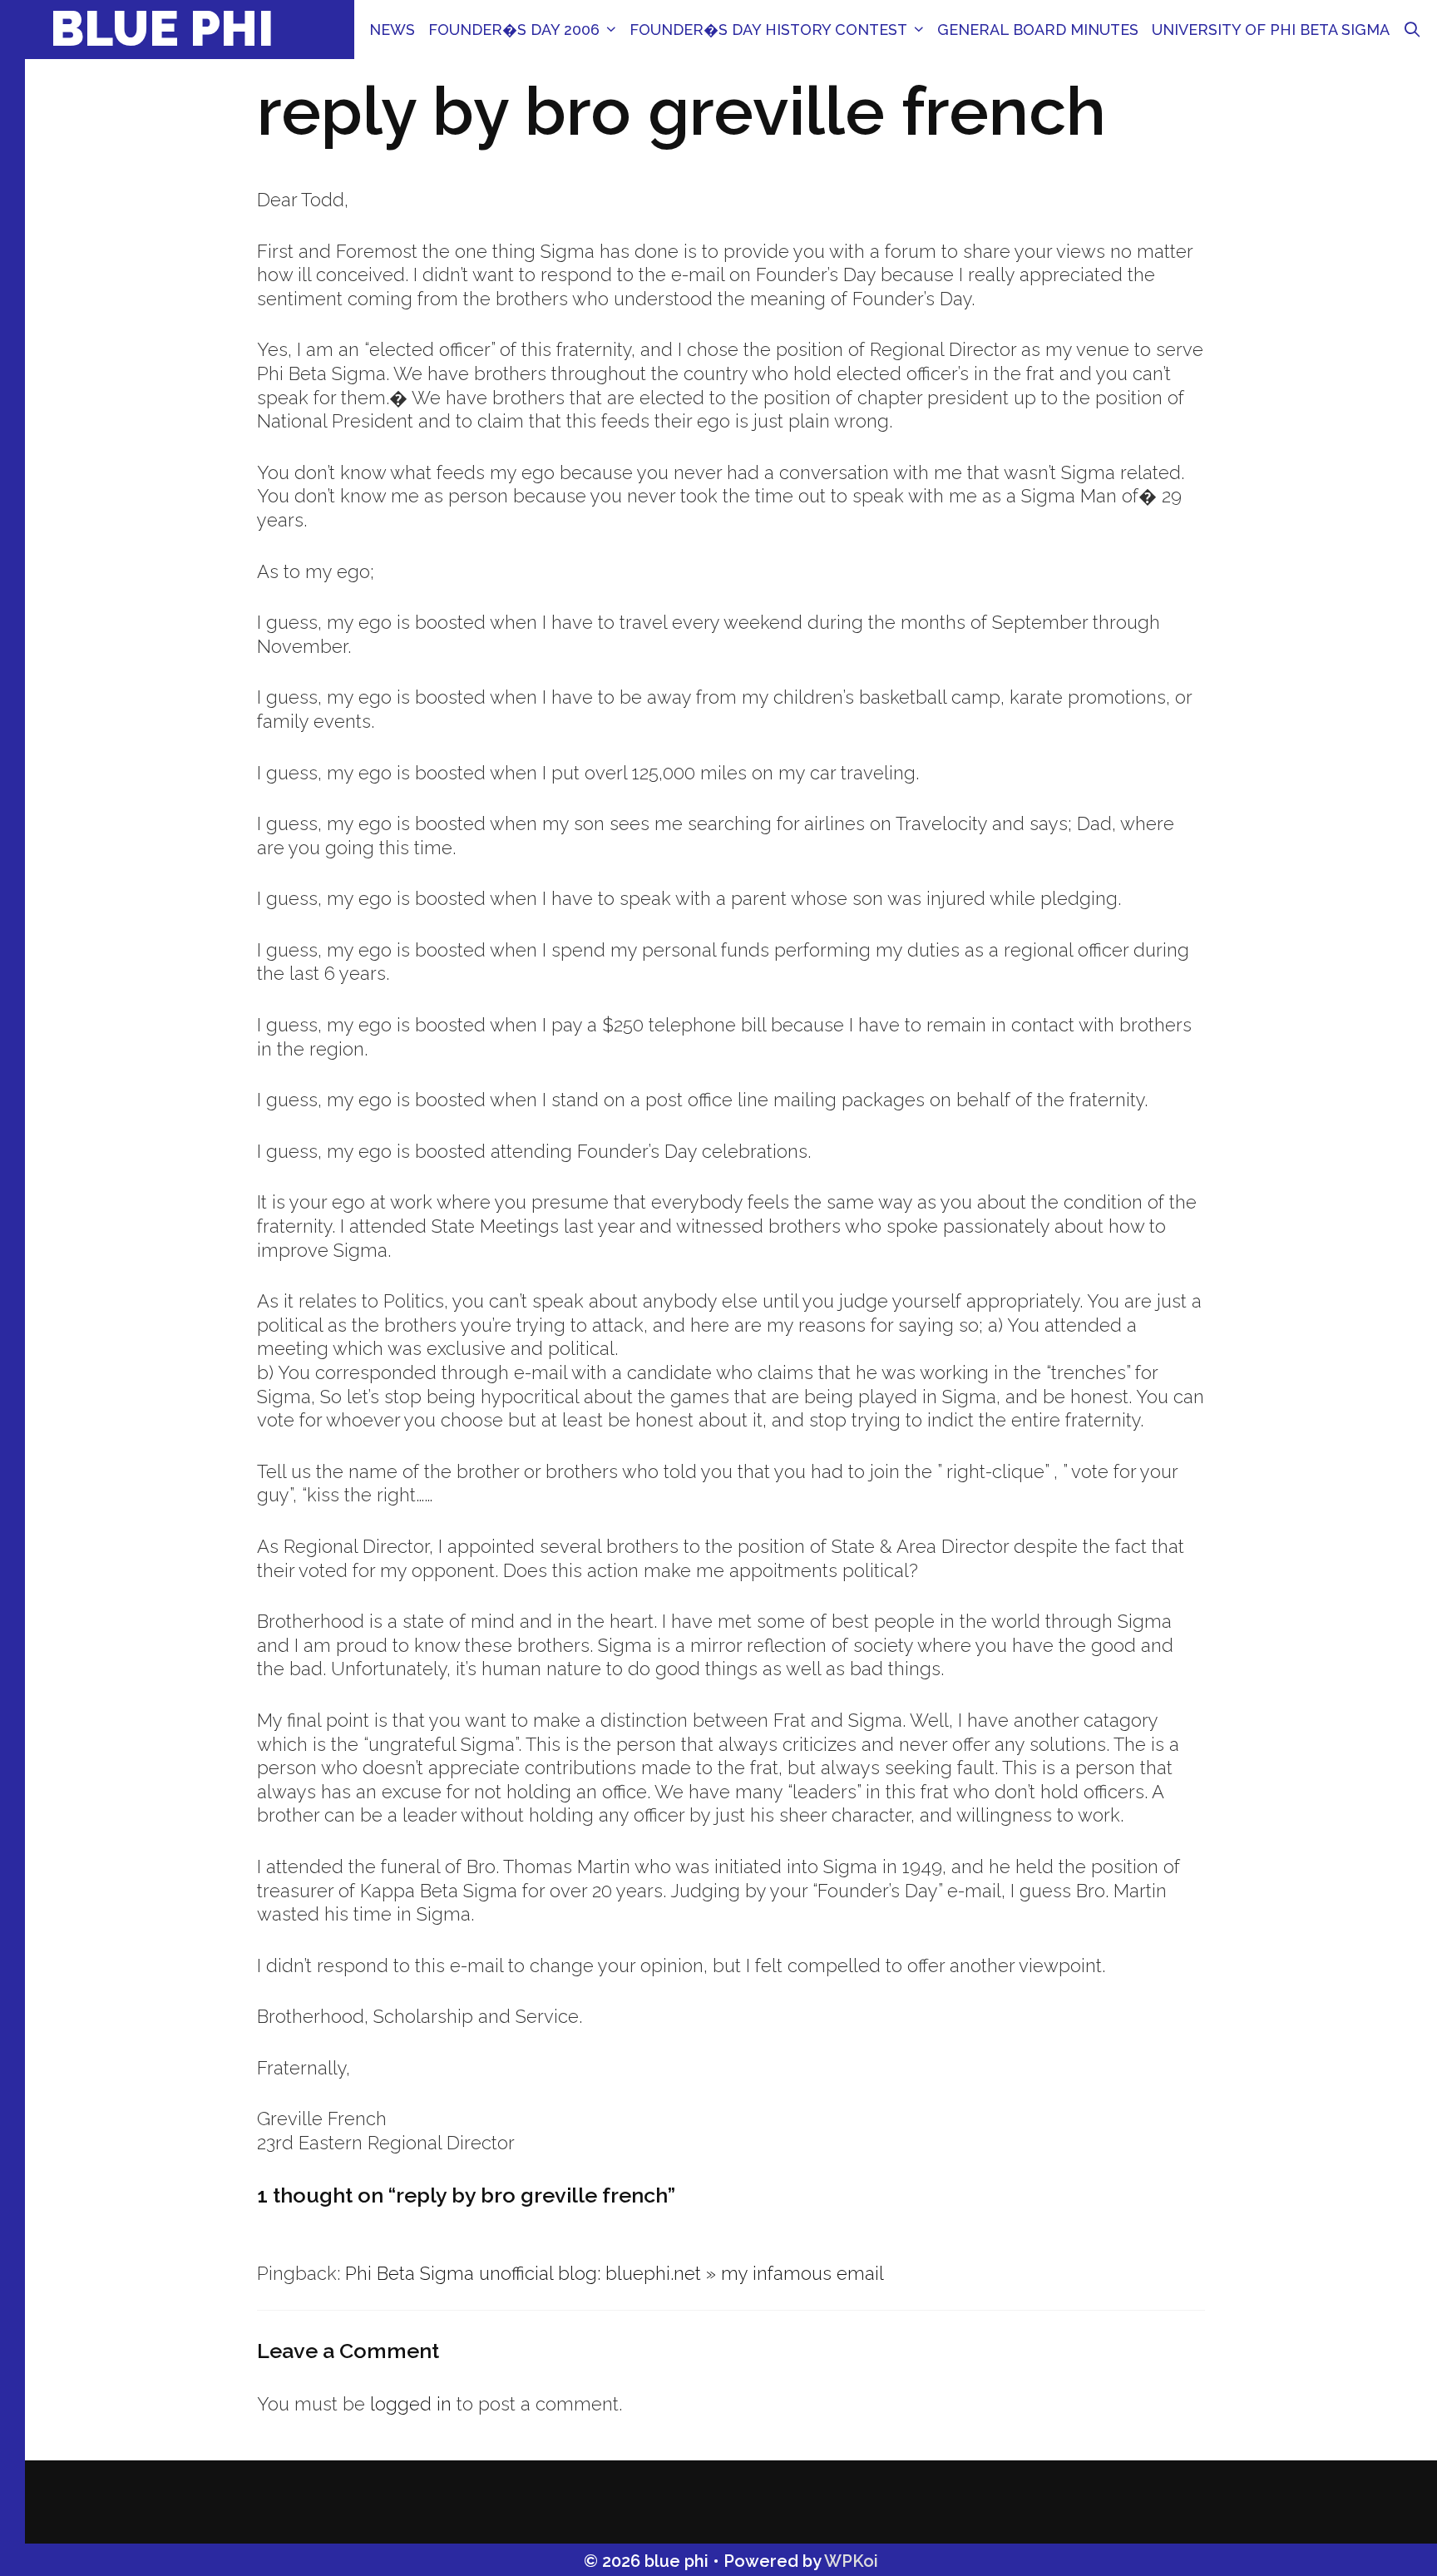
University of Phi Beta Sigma (1271, 30)
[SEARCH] (1412, 30)
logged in (411, 2404)
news (392, 30)
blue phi (162, 29)
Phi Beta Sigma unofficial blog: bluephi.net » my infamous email (615, 2273)
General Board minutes (1038, 30)
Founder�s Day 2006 (514, 30)
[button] (611, 30)
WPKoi (851, 2561)
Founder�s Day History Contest (768, 30)
